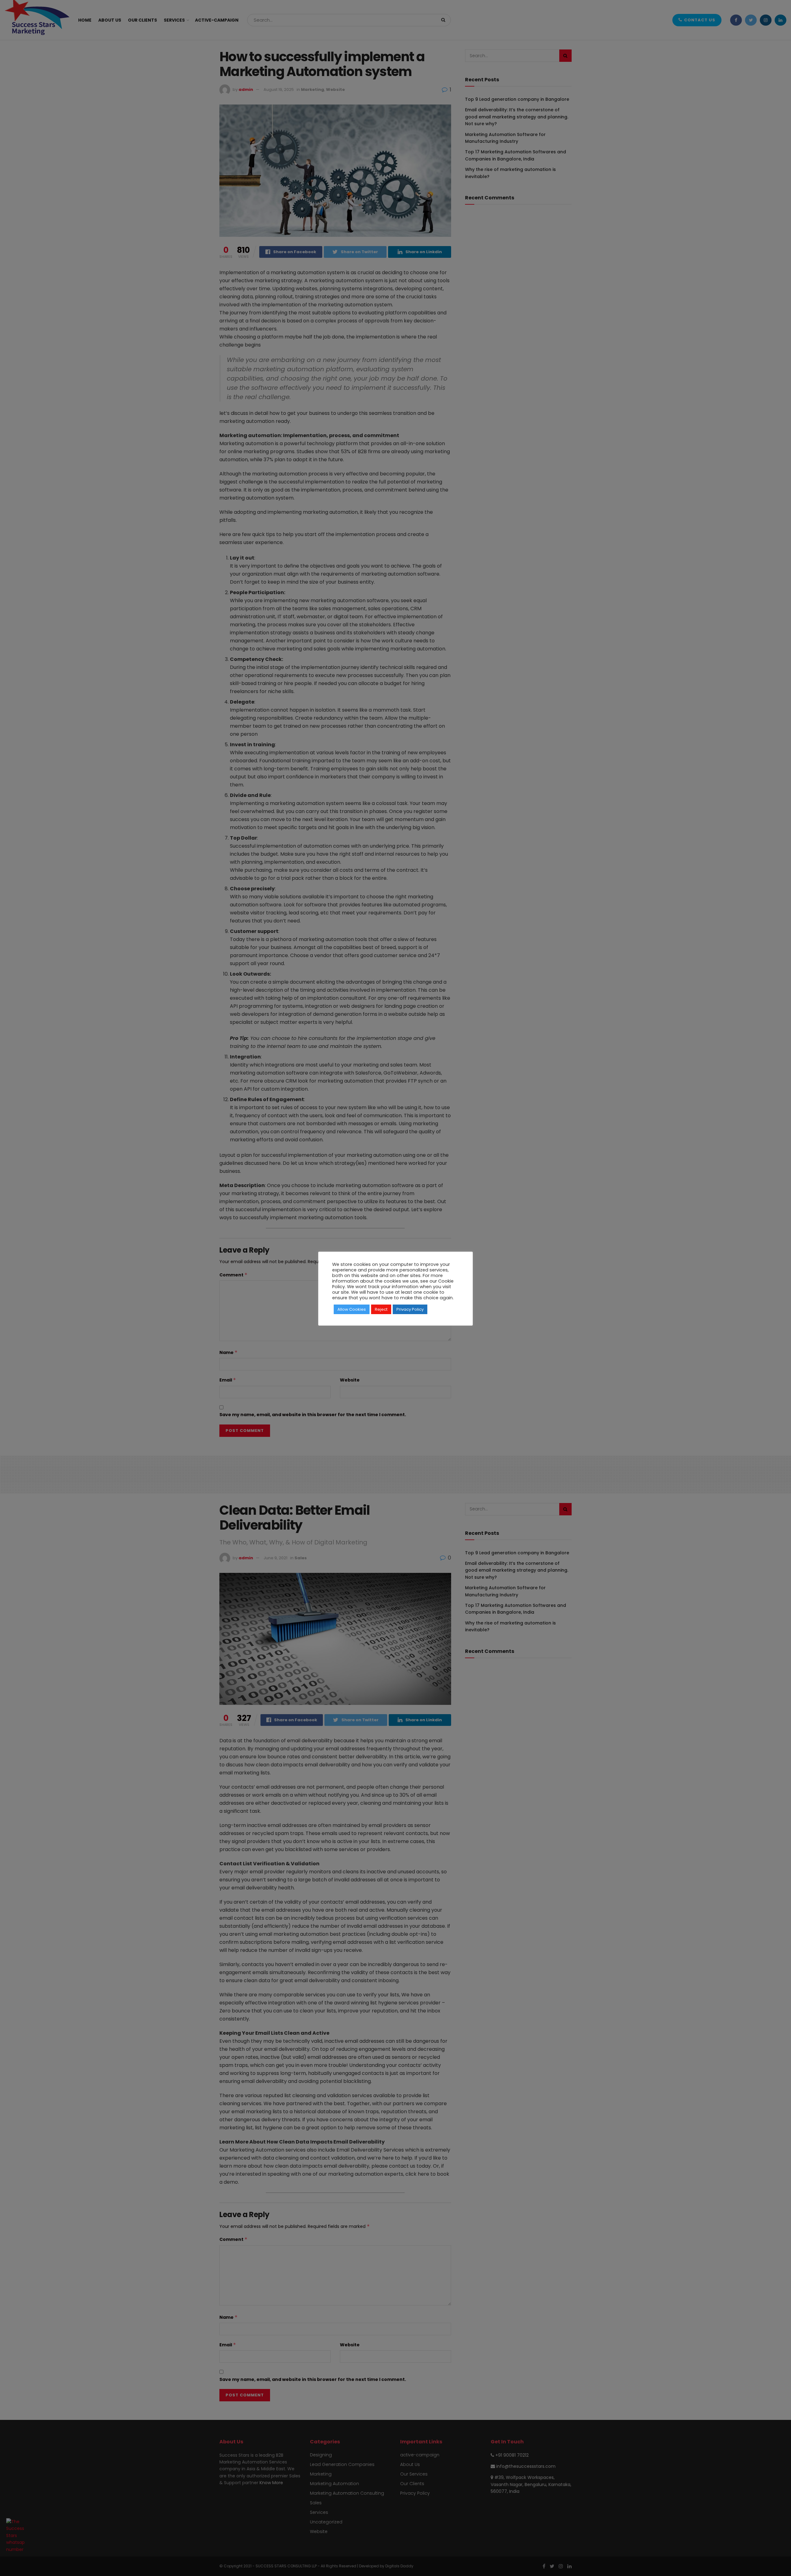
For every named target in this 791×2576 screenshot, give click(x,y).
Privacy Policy (410, 1309)
